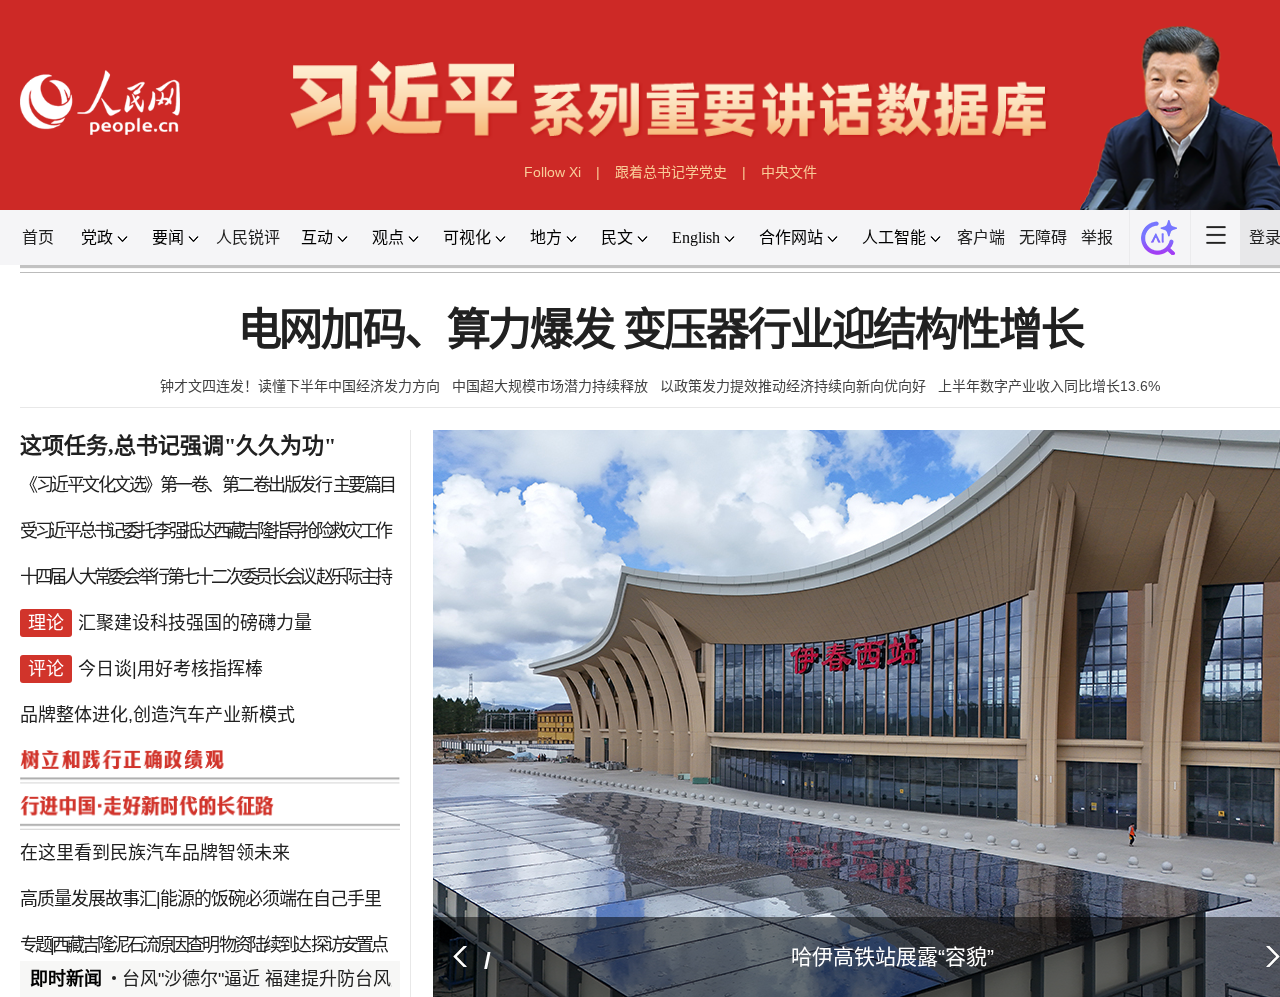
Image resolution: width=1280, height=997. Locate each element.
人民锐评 (264, 230)
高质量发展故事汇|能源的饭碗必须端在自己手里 (209, 872)
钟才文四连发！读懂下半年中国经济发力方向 (301, 374)
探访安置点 (347, 916)
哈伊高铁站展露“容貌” (885, 927)
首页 (57, 230)
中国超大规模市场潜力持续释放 (550, 374)
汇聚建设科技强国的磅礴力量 (205, 604)
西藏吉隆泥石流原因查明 (146, 916)
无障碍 (1049, 230)
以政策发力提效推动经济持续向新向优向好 (793, 374)
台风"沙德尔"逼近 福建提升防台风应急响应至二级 (323, 949)
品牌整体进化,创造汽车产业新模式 (169, 693)
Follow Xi (552, 166)
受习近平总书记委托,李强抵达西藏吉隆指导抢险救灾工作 (212, 515)
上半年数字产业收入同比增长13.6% (1048, 374)
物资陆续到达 (268, 916)
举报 (1102, 230)
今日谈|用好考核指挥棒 (182, 648)
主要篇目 (362, 470)
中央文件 (787, 166)
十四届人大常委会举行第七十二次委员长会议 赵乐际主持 (212, 559)
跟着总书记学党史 (670, 166)
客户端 (987, 230)
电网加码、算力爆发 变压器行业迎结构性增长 (660, 320)
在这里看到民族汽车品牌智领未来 (166, 827)
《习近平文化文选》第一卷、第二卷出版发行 (185, 470)
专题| (53, 916)
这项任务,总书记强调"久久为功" (190, 432)
